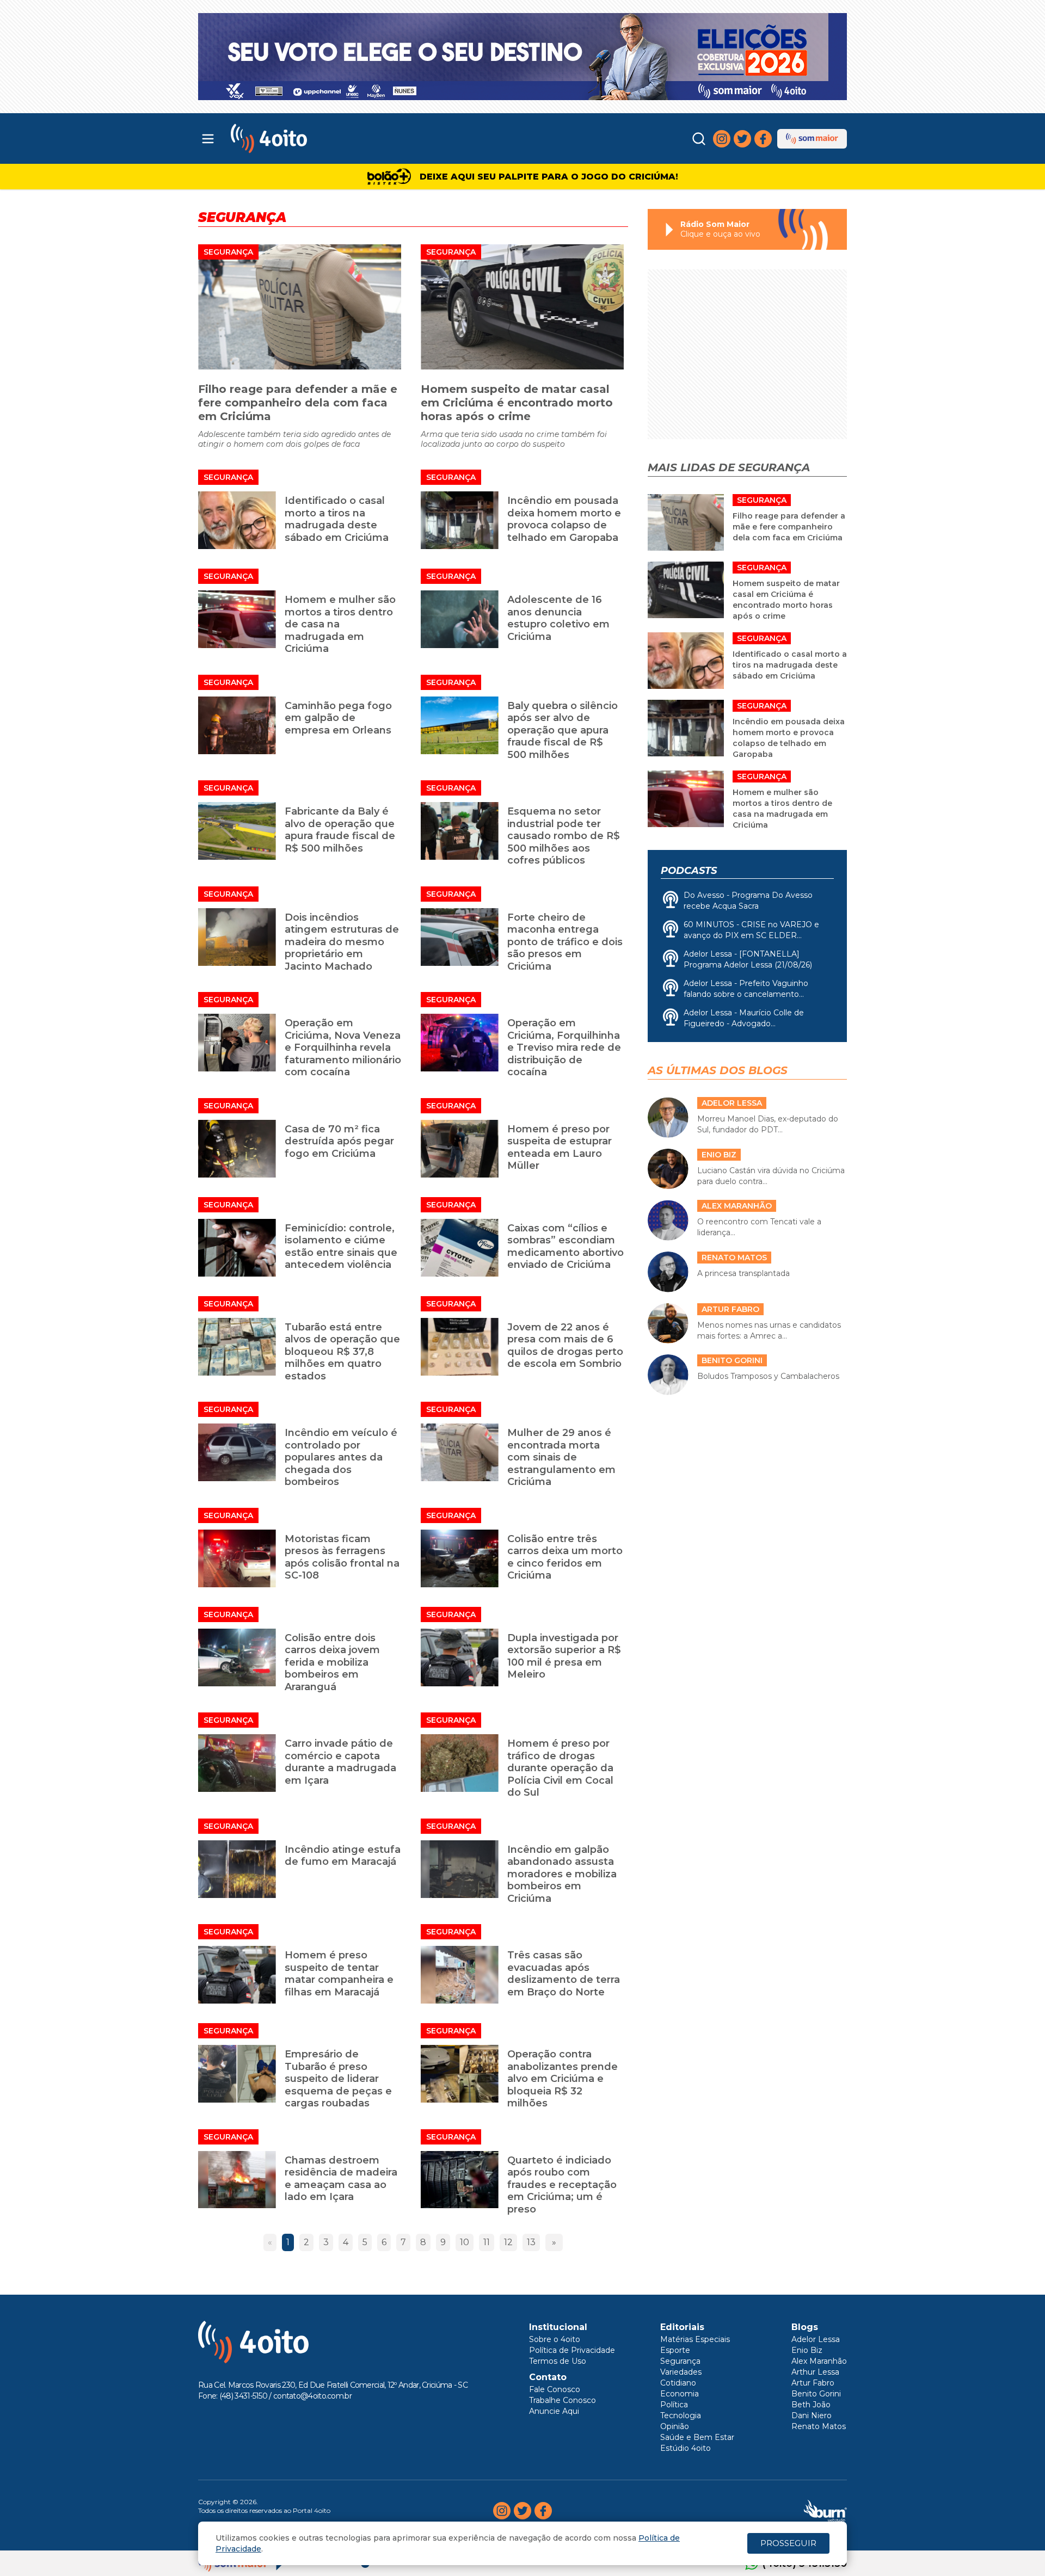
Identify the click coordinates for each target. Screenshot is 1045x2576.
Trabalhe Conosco (563, 2400)
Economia (680, 2394)
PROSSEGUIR (788, 2543)
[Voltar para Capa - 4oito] (317, 138)
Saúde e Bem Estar (697, 2437)
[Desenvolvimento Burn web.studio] (825, 2511)
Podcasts (689, 871)
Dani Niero (812, 2415)
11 (487, 2242)
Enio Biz (807, 2350)
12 (508, 2242)
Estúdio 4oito (686, 2448)
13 (531, 2242)
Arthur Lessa (815, 2372)
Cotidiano (678, 2383)
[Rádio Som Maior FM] (812, 139)
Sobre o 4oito (555, 2339)
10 (465, 2242)
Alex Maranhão (819, 2361)
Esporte (675, 2350)
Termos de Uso (558, 2361)
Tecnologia (681, 2415)
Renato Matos (819, 2426)
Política (674, 2405)
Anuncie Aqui (554, 2411)
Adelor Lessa (816, 2339)
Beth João (811, 2405)
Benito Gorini (816, 2394)
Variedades (681, 2372)
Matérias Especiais (695, 2339)
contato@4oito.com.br (312, 2396)
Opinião (675, 2426)
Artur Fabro (813, 2383)
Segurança (228, 252)
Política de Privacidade (572, 2350)
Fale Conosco (555, 2389)
